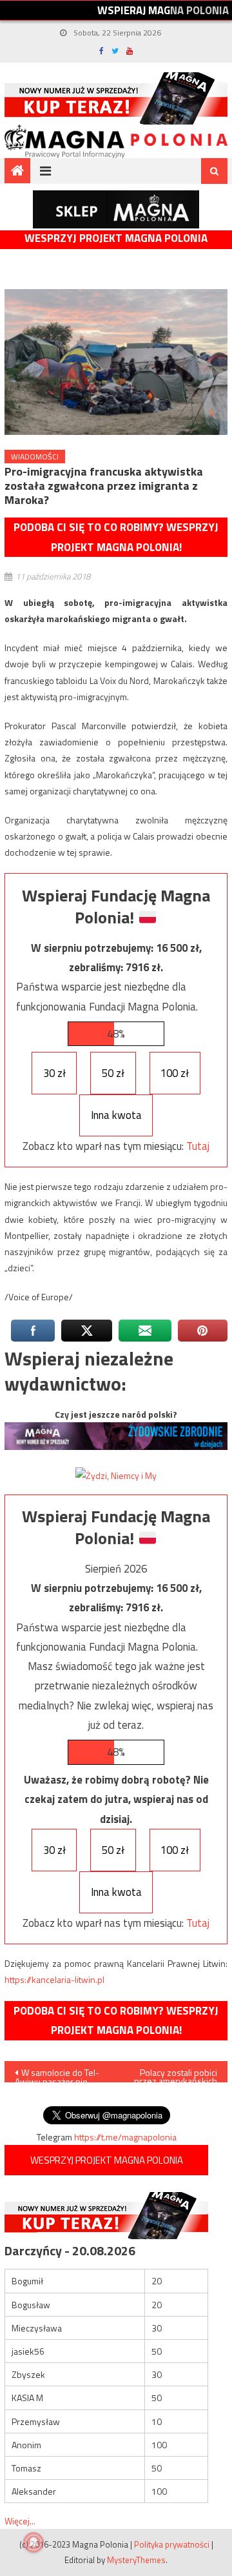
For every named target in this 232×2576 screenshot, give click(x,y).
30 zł (54, 1073)
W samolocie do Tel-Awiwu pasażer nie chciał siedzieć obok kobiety (57, 2074)
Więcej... (20, 2521)
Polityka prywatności (172, 2544)
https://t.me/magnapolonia (125, 2137)
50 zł (113, 1073)
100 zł (175, 1073)
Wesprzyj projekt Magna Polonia (116, 238)
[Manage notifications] (34, 2542)
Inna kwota (116, 1115)
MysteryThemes (136, 2560)
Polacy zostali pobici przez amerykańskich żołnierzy (176, 2074)
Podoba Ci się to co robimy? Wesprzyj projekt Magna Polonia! (116, 537)
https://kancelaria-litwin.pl (54, 1979)
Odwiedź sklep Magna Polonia (116, 209)
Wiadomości (35, 457)
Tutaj (198, 1146)
